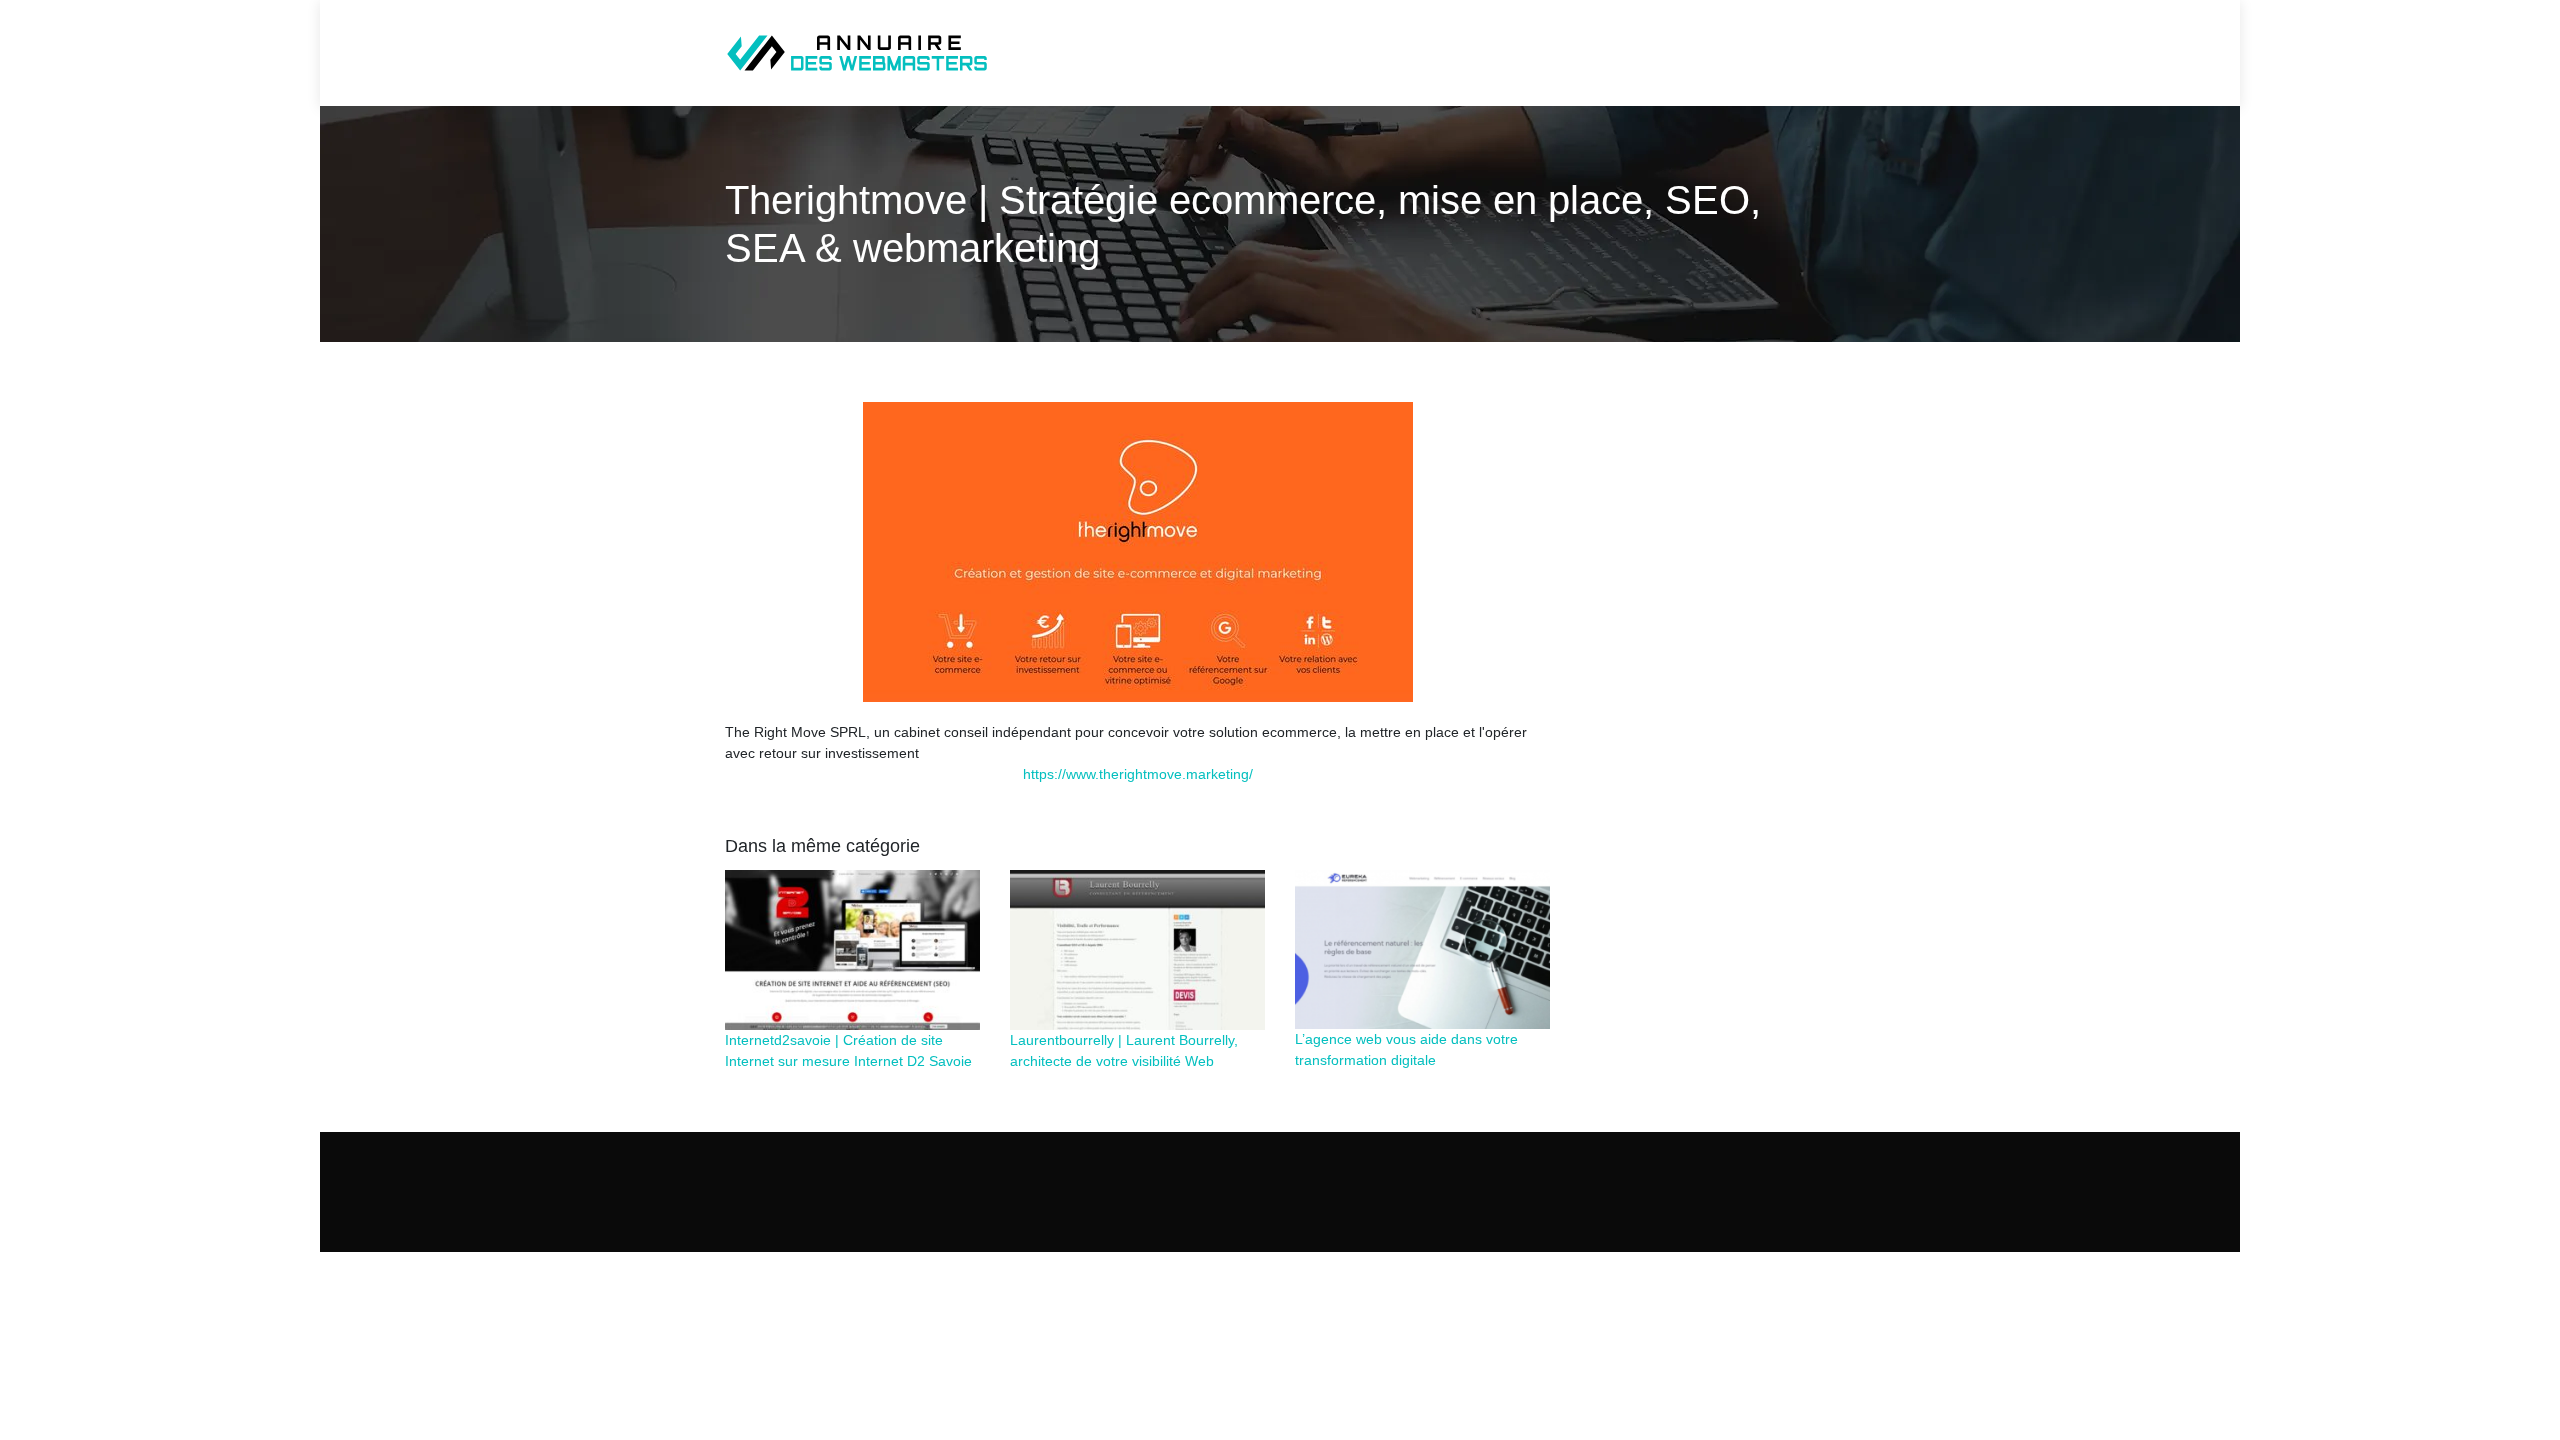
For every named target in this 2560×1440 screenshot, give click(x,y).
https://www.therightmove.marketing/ (1138, 774)
